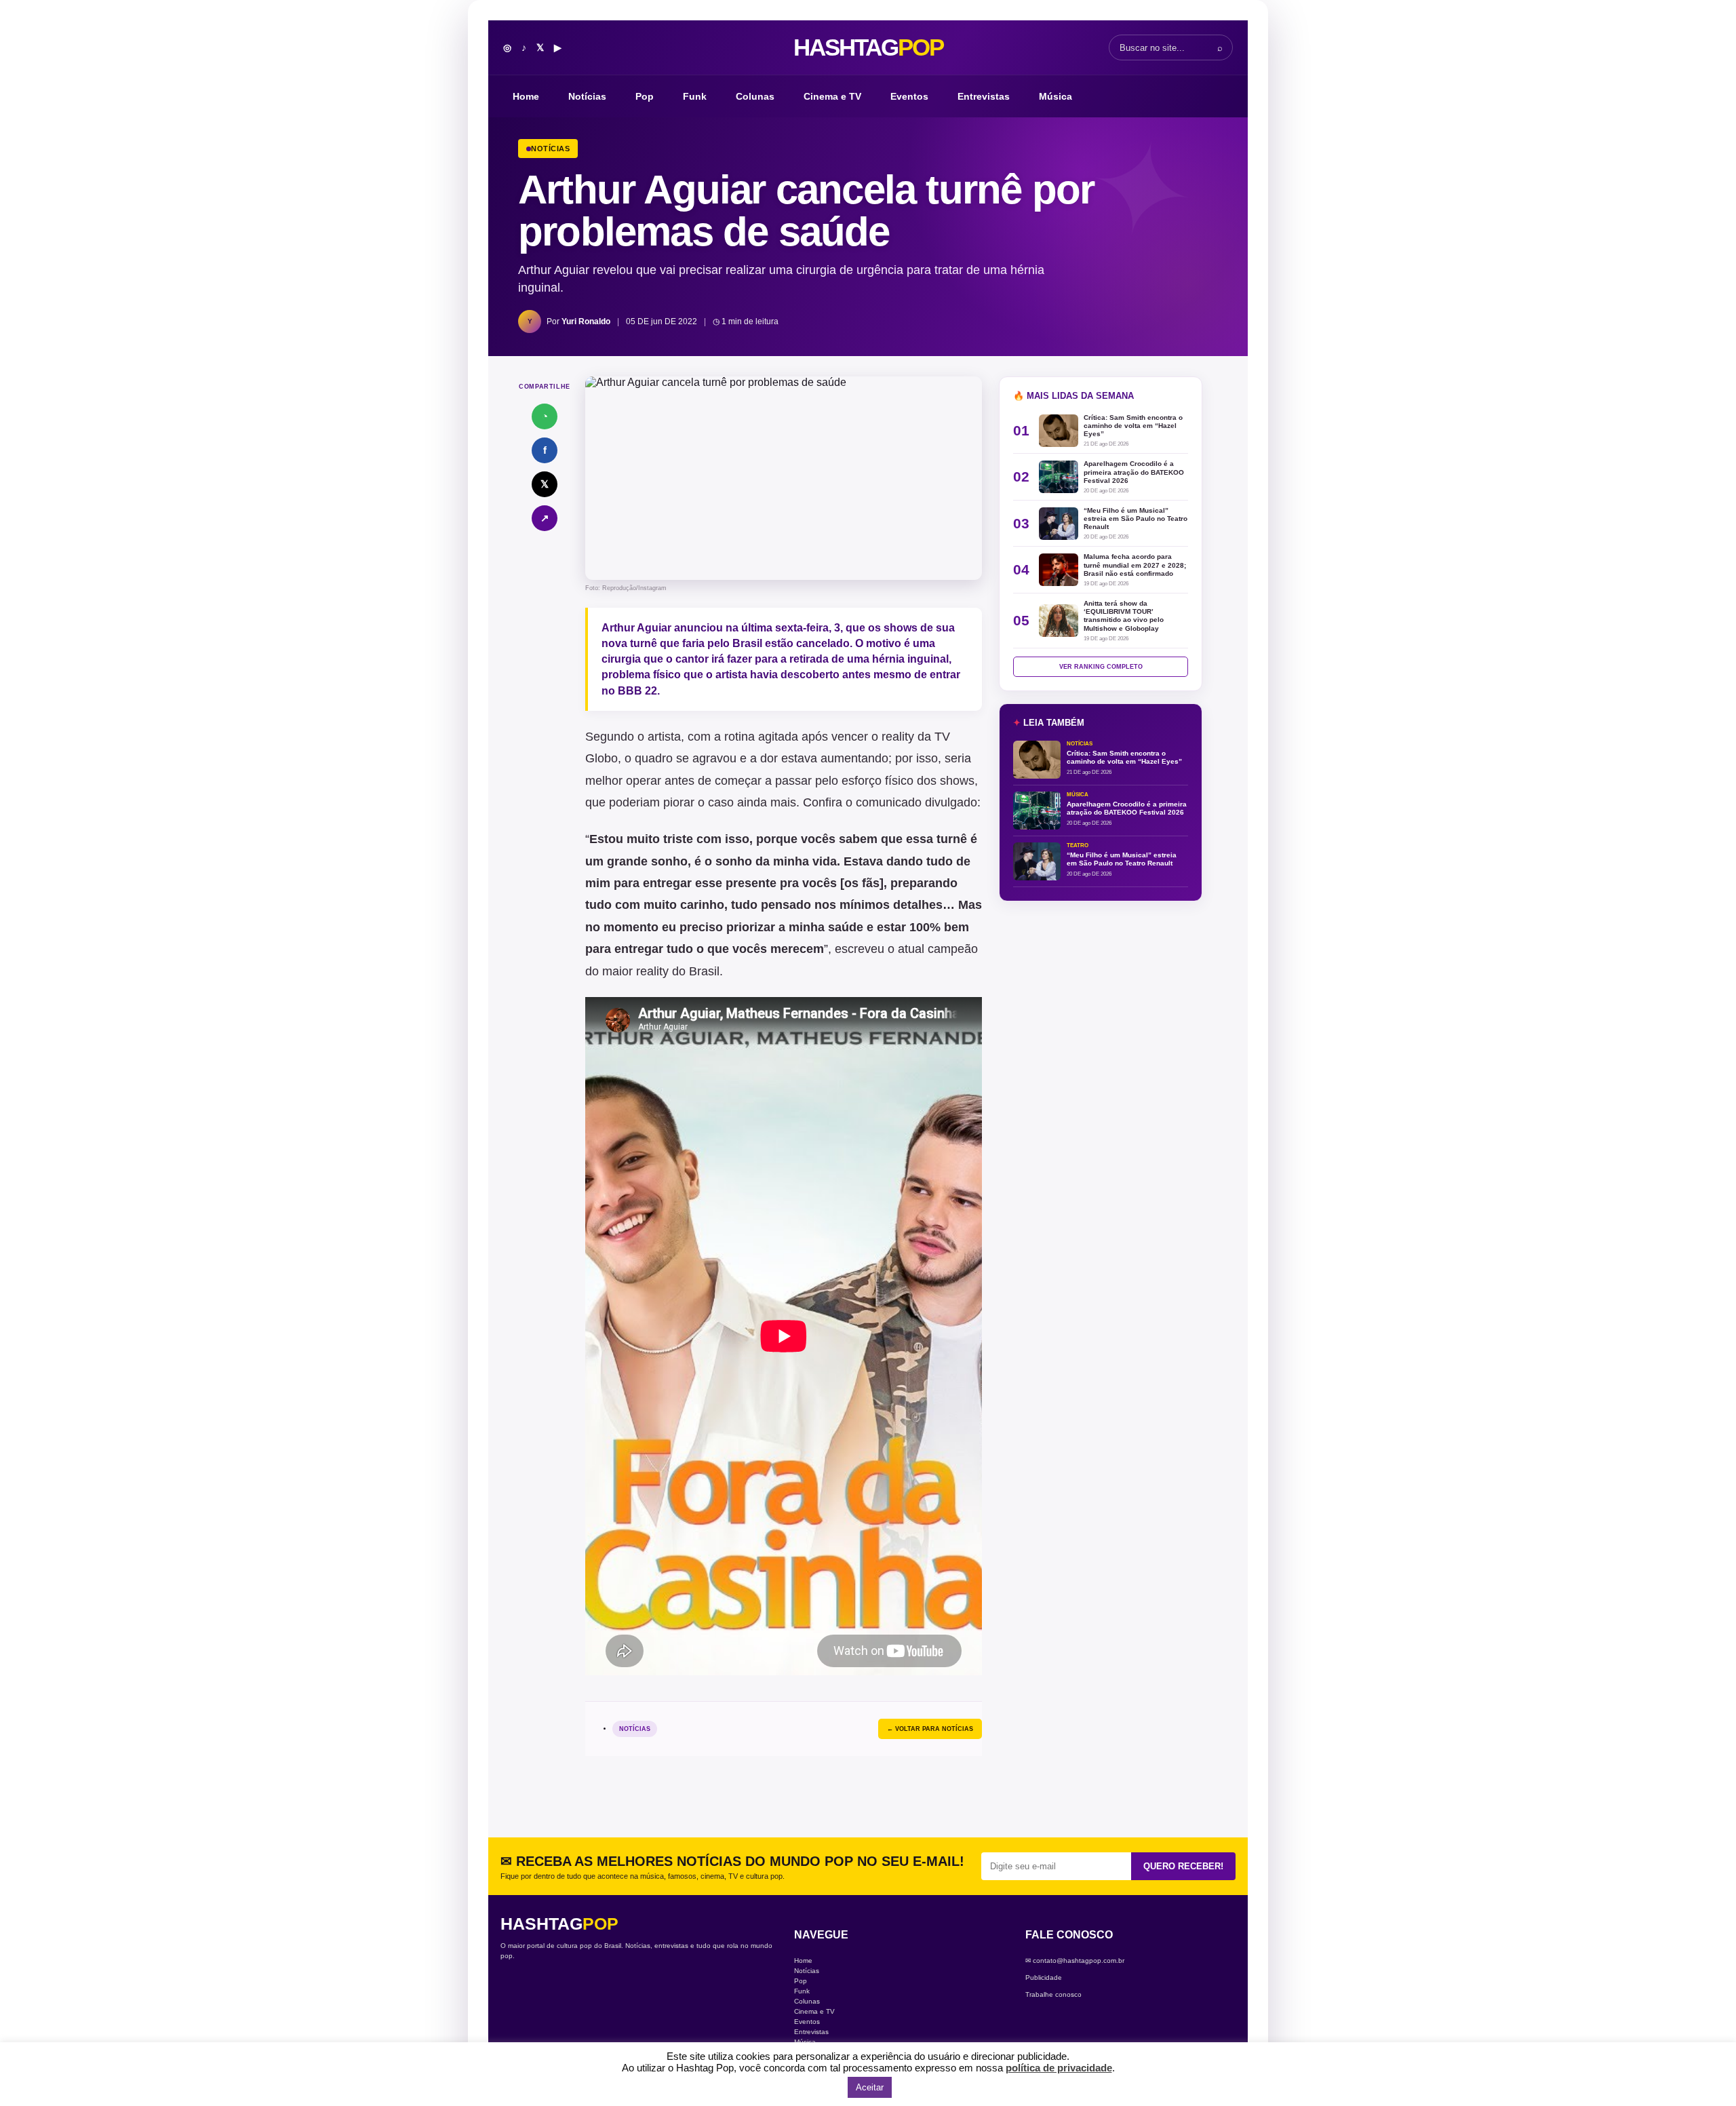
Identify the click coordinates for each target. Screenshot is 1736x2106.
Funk (695, 96)
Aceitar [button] (870, 2087)
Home (526, 96)
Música (1056, 96)
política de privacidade (1059, 2068)
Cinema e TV (832, 96)
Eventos (909, 96)
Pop (645, 96)
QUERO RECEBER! (1183, 1866)
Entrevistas (984, 96)
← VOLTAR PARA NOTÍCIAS (930, 1729)
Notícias (587, 96)
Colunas (755, 96)
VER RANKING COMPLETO (1101, 667)
